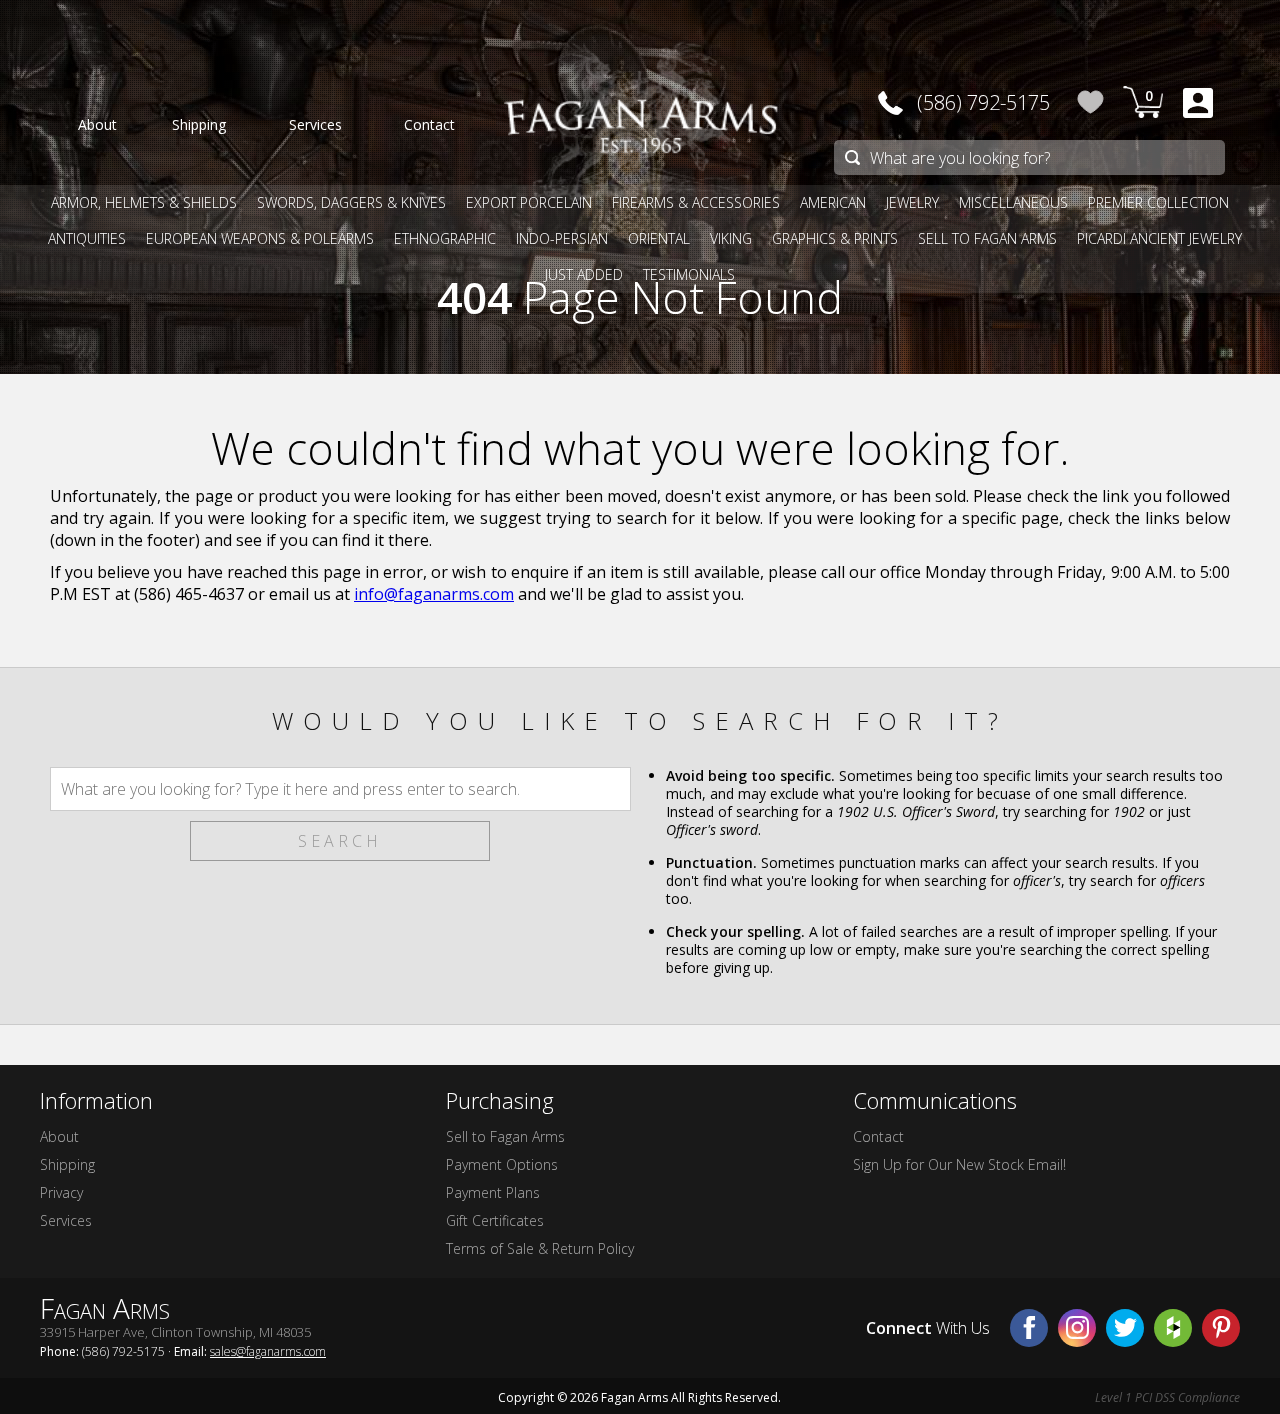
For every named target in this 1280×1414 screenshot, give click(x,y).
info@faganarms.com (434, 594)
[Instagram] (1077, 1328)
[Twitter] (1125, 1328)
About (59, 1136)
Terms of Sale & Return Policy (540, 1248)
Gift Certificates (495, 1220)
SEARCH (340, 841)
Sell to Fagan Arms (505, 1136)
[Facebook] (1029, 1328)
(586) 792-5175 (983, 102)
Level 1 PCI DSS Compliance (1167, 1397)
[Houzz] (1173, 1328)
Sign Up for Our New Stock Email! (959, 1164)
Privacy (61, 1192)
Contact (878, 1136)
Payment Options (502, 1164)
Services (66, 1220)
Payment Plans (493, 1192)
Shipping (67, 1164)
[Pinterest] (1221, 1328)
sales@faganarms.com (268, 1351)
